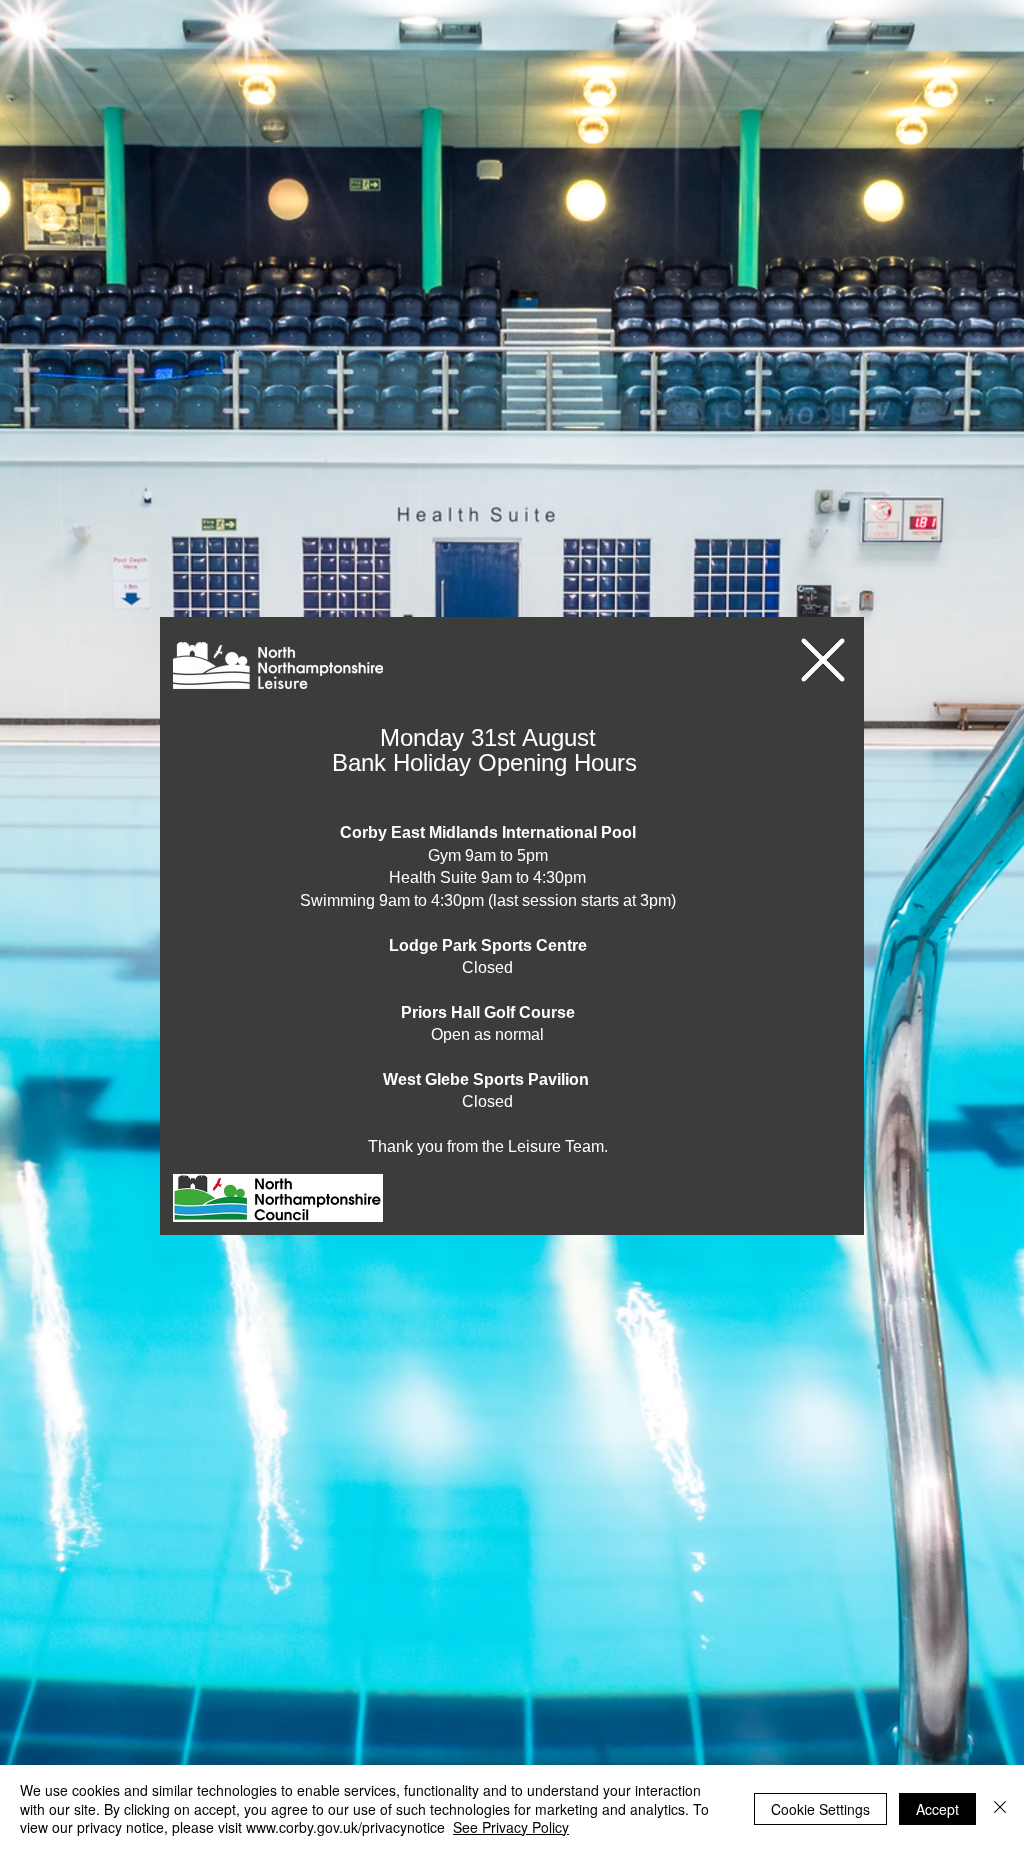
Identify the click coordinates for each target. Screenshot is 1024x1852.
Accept (937, 1809)
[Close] (1000, 1808)
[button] (823, 660)
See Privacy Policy (511, 1827)
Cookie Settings (820, 1809)
